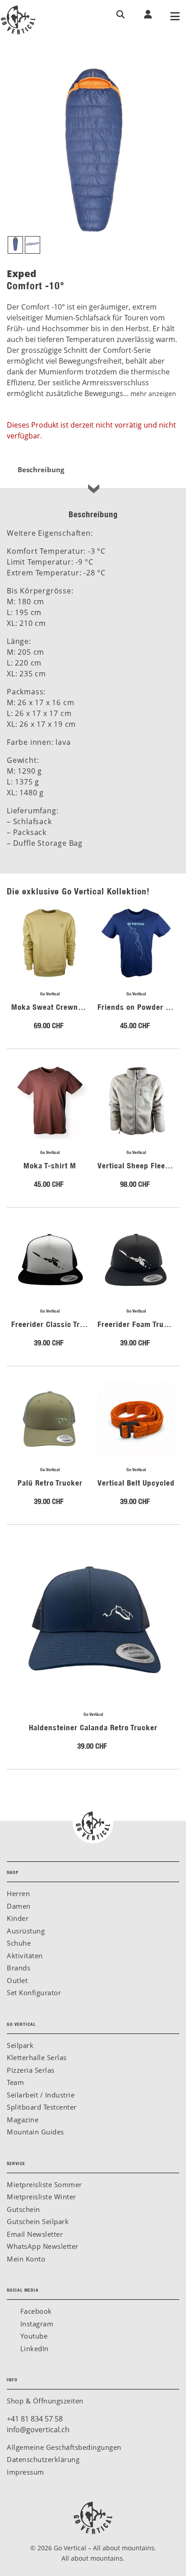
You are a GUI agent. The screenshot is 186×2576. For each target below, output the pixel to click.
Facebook (35, 2311)
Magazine (23, 2120)
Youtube (33, 2336)
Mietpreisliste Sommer (44, 2184)
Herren (18, 1893)
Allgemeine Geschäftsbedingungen (64, 2447)
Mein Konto (26, 2259)
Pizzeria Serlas (31, 2070)
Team (15, 2082)
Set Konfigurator (34, 1992)
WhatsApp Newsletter (43, 2246)
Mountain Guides (35, 2132)
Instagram (36, 2324)
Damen (19, 1906)
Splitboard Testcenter (42, 2107)
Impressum (26, 2472)
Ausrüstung (26, 1931)
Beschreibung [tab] (41, 470)
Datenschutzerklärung (43, 2459)
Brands (19, 1968)
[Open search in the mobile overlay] (121, 14)
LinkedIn (33, 2348)
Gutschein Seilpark (38, 2221)
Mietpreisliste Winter (42, 2197)
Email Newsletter (35, 2234)
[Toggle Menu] (175, 17)
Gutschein (23, 2209)
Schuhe (19, 1943)
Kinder (18, 1918)
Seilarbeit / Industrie (41, 2095)
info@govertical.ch (38, 2430)
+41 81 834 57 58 (35, 2419)
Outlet (17, 1980)
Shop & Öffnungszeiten (45, 2401)
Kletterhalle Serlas (37, 2057)
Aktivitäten (25, 1956)
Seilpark (20, 2045)
